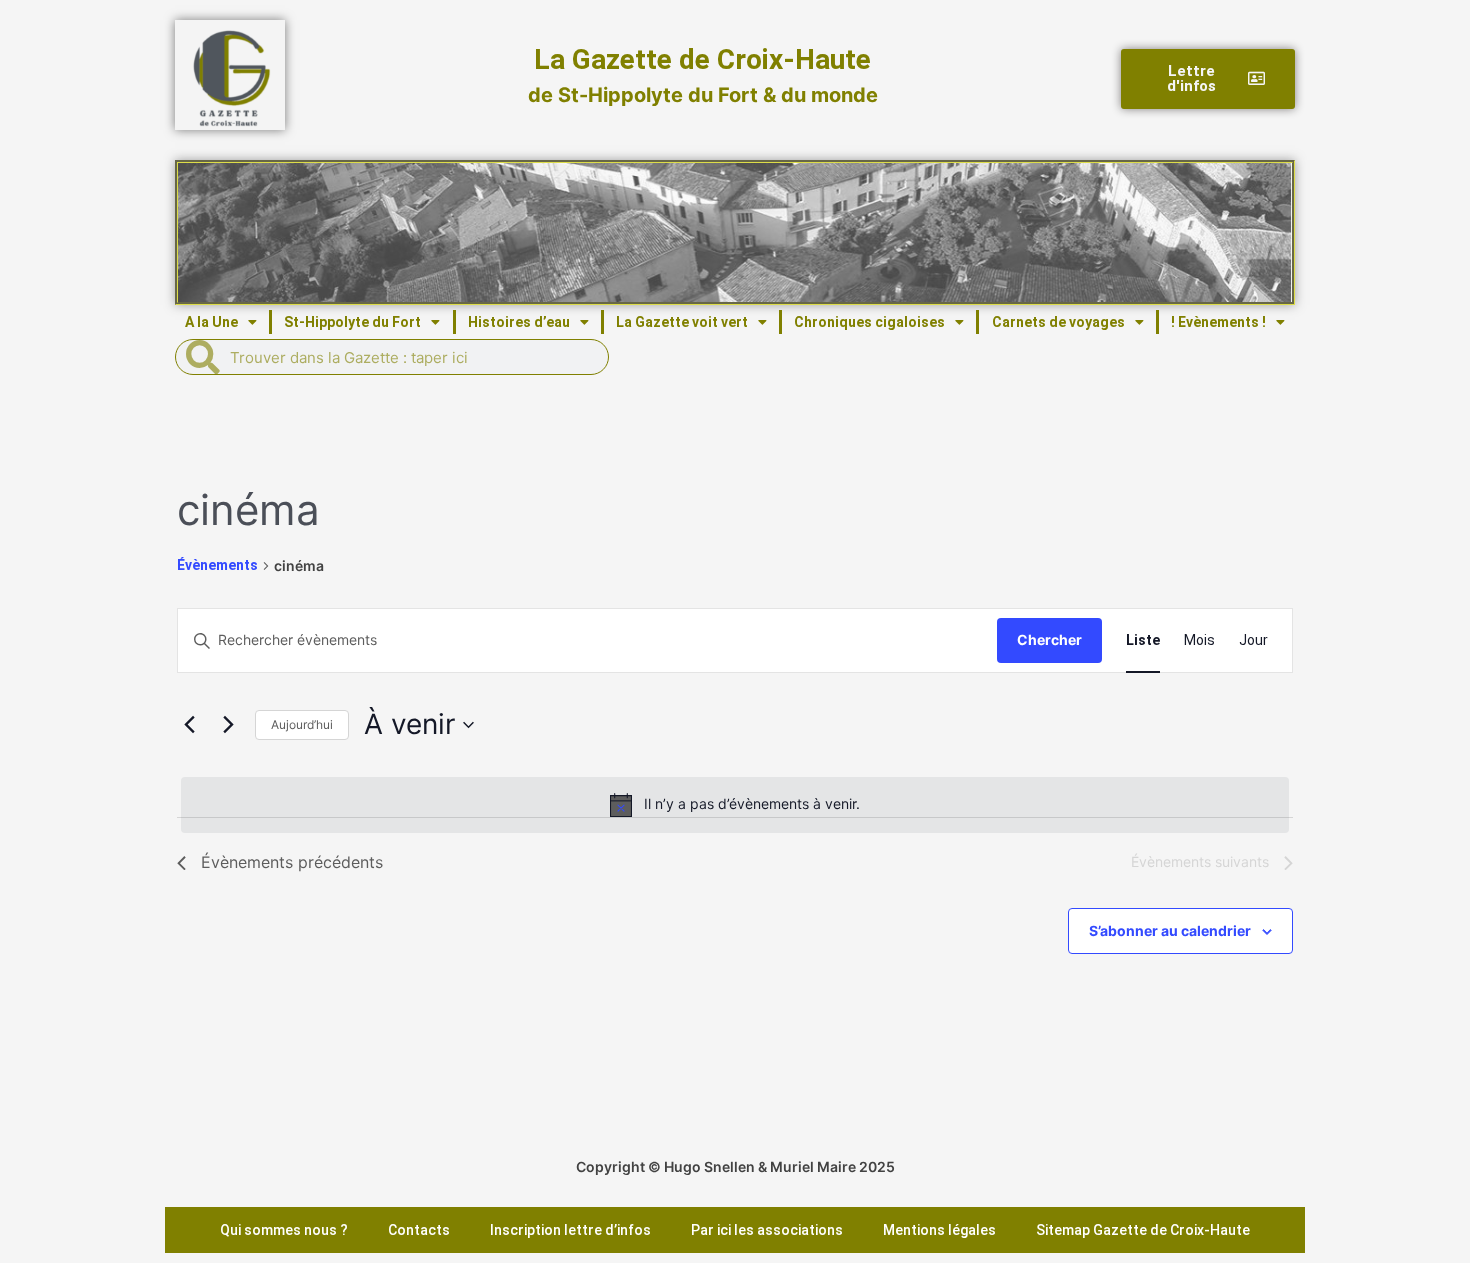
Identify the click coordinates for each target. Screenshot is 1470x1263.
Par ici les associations (767, 1230)
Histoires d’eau (519, 322)
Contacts (419, 1230)
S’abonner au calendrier (1170, 930)
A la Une (211, 322)
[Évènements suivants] (228, 725)
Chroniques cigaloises (869, 322)
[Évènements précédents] (189, 725)
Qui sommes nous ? (284, 1230)
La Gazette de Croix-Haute (702, 59)
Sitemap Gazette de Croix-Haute (1143, 1230)
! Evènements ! (1218, 322)
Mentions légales (939, 1230)
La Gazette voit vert (682, 322)
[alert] (735, 805)
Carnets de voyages (1058, 322)
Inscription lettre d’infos (570, 1230)
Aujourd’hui (302, 724)
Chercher (1049, 639)
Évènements (217, 565)
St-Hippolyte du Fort (352, 322)
